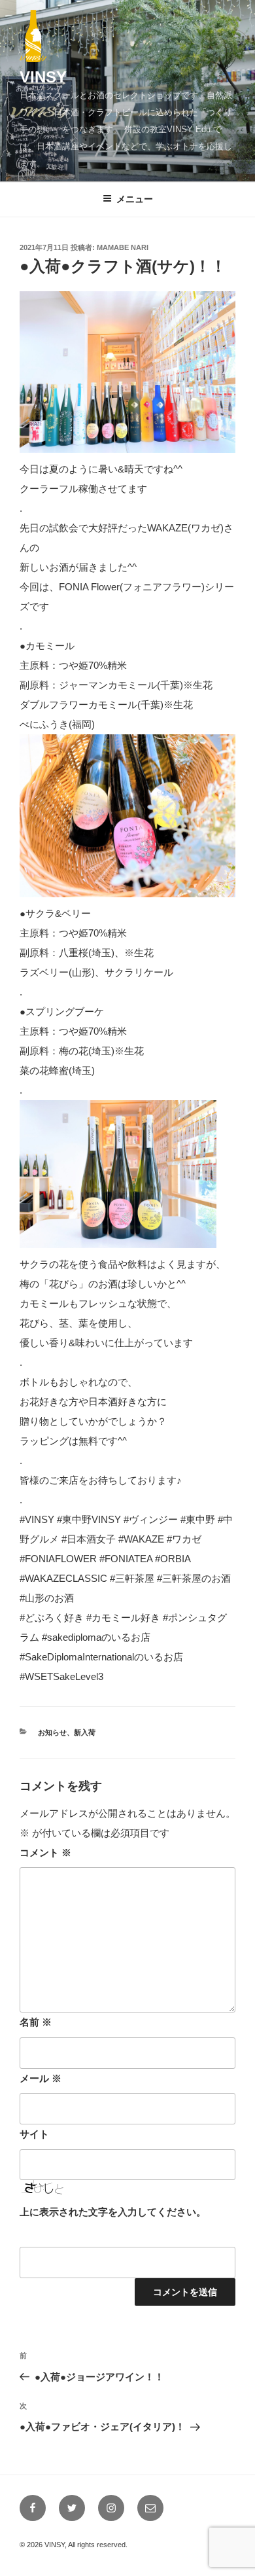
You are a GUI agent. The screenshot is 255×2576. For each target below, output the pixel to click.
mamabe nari (123, 247)
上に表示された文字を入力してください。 (113, 2212)
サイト (34, 2134)
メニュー (135, 199)
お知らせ (52, 1732)
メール (41, 2078)
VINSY (43, 77)
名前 (36, 2022)
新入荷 (85, 1732)
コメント (45, 1852)
